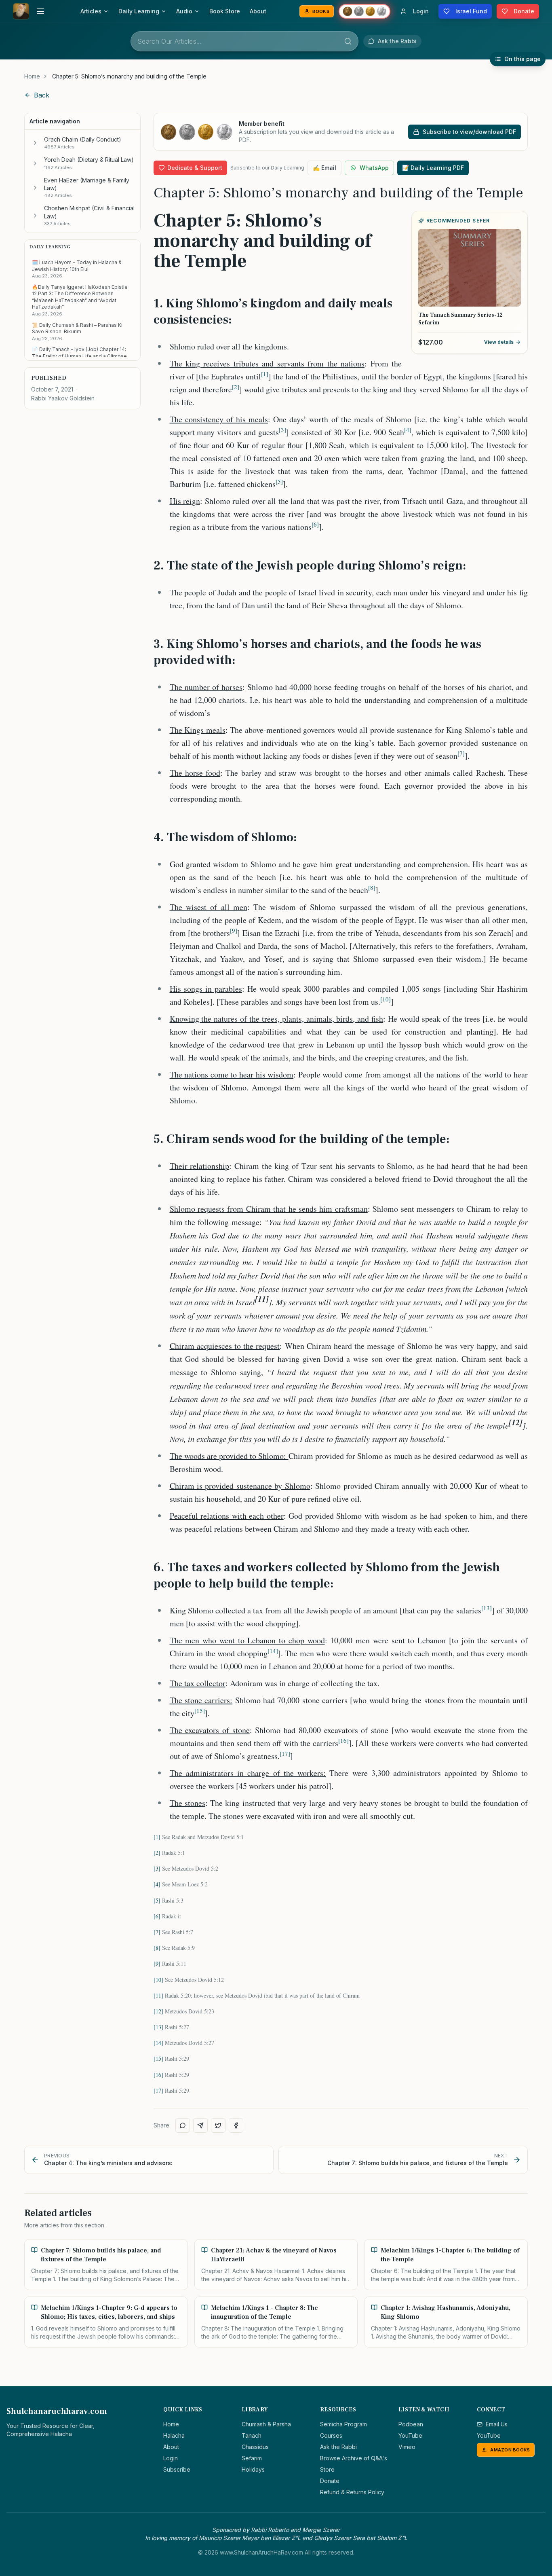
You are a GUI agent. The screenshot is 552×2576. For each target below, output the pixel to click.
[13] (158, 2027)
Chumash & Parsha (266, 2424)
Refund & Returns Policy (352, 2492)
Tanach (252, 2435)
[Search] (348, 41)
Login (171, 2458)
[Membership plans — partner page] (364, 11)
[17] (158, 2090)
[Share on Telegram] (200, 2125)
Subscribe (177, 2469)
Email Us (497, 2424)
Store (327, 2469)
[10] (158, 1980)
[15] (158, 2058)
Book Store (225, 11)
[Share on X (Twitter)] (218, 2125)
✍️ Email (324, 168)
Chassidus (255, 2447)
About (258, 11)
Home (32, 76)
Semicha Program (343, 2424)
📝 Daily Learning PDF (433, 168)
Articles (91, 11)
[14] (158, 2043)
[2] (157, 1853)
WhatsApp (374, 168)
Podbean (411, 2424)
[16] (158, 2075)
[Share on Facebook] (236, 2125)
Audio (184, 11)
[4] (157, 1884)
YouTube (410, 2435)
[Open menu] (40, 11)
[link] (129, 76)
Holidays (253, 2469)
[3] (157, 1868)
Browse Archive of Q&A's (354, 2458)
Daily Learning (139, 11)
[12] (158, 2011)
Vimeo (407, 2447)
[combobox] (244, 41)
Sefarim (252, 2458)
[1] (157, 1837)
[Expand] (35, 143)
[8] (157, 1948)
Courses (331, 2435)
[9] (157, 1963)
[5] (157, 1900)
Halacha (174, 2435)
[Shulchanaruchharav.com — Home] (21, 11)
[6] (157, 1916)
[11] (158, 1995)
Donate (330, 2481)
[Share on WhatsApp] (183, 2125)
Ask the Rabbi (338, 2447)
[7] (157, 1932)
